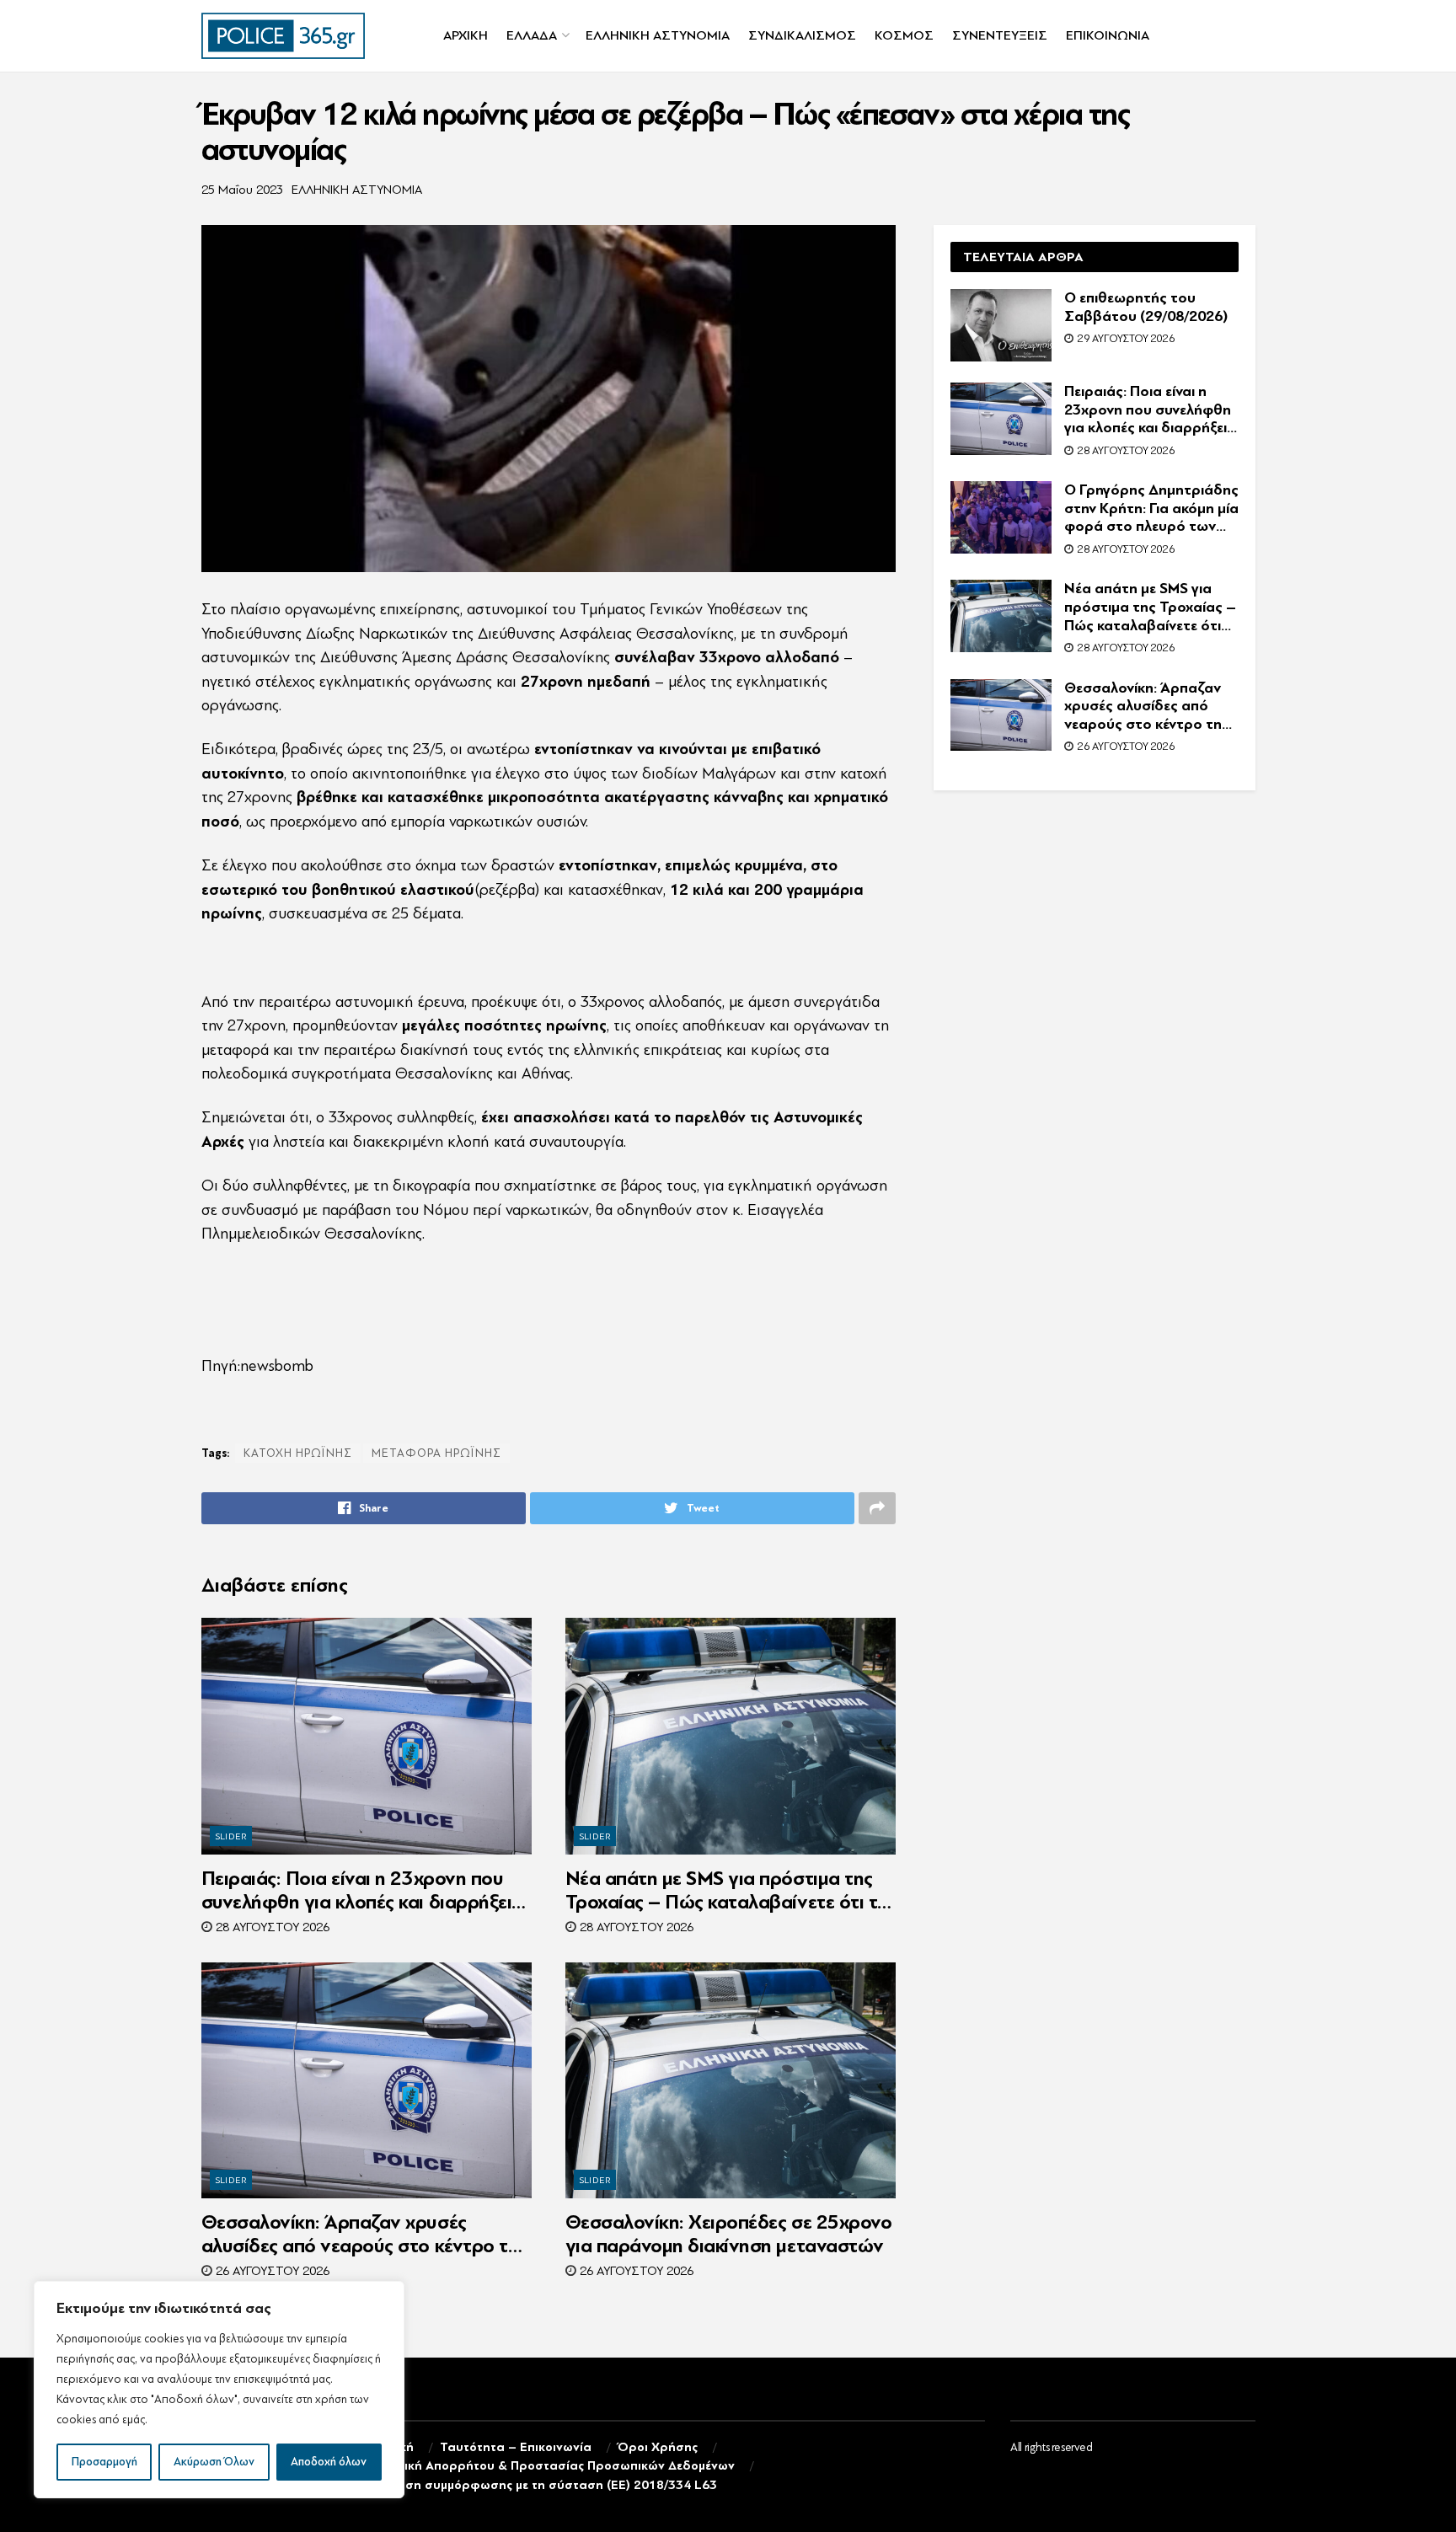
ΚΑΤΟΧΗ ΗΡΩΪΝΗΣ (298, 1453)
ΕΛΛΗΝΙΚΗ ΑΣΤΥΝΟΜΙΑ (658, 35)
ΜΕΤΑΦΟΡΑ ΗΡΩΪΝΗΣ (436, 1453)
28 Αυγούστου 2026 (271, 1927)
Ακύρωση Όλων (214, 2462)
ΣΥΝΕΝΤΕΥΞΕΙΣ (1000, 35)
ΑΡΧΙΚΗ (466, 35)
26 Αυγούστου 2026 (271, 2271)
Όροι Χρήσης (658, 2447)
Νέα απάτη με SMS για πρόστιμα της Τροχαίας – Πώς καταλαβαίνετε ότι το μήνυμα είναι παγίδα (727, 1891)
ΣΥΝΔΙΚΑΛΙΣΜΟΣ (802, 35)
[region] (219, 2390)
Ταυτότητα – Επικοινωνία (516, 2447)
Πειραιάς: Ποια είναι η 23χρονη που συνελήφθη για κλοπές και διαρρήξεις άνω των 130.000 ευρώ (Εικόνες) (361, 1891)
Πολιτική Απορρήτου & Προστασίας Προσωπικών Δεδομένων (554, 2466)
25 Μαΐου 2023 (242, 190)
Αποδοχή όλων (329, 2462)
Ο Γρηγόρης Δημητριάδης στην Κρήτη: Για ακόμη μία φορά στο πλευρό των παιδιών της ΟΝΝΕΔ (1151, 509)
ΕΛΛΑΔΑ (532, 35)
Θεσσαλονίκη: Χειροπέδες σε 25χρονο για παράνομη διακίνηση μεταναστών (729, 2234)
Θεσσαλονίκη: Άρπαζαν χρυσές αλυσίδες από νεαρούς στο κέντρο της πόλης (364, 2235)
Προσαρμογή (104, 2462)
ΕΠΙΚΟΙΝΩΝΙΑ (1108, 35)
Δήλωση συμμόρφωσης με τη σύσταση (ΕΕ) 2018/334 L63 (545, 2485)
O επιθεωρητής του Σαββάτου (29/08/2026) (1146, 307)
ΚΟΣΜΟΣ (904, 35)
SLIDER (232, 1836)
